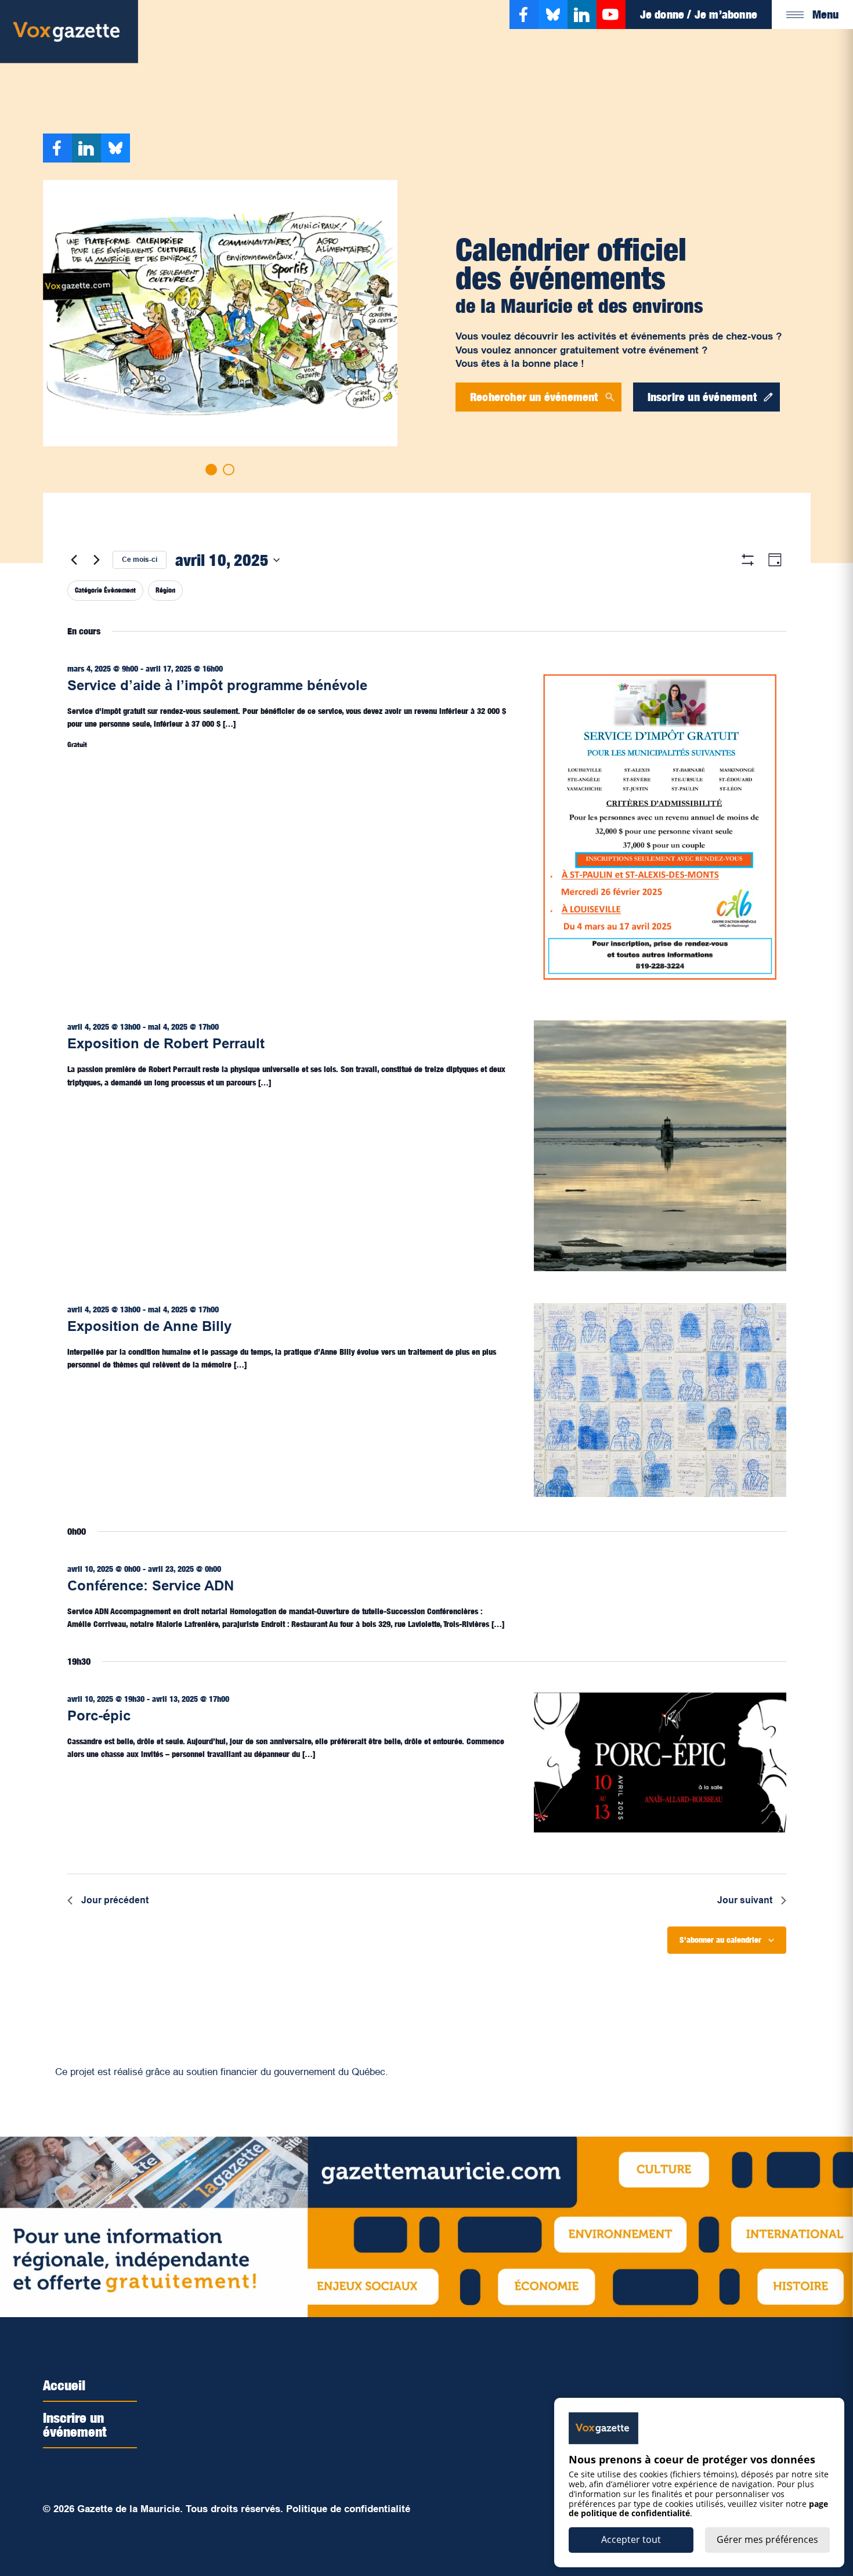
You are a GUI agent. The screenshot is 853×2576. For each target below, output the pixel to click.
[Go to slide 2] (229, 470)
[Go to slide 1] (211, 470)
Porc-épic (99, 1715)
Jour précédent (115, 1900)
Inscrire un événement (75, 2425)
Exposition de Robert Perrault (166, 1043)
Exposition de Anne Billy (149, 1326)
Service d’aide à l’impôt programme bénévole (217, 685)
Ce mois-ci (140, 560)
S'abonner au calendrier (720, 1940)
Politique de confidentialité (348, 2509)
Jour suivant (745, 1900)
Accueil (64, 2385)
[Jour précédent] (74, 560)
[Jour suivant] (97, 560)
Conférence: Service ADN (151, 1585)
